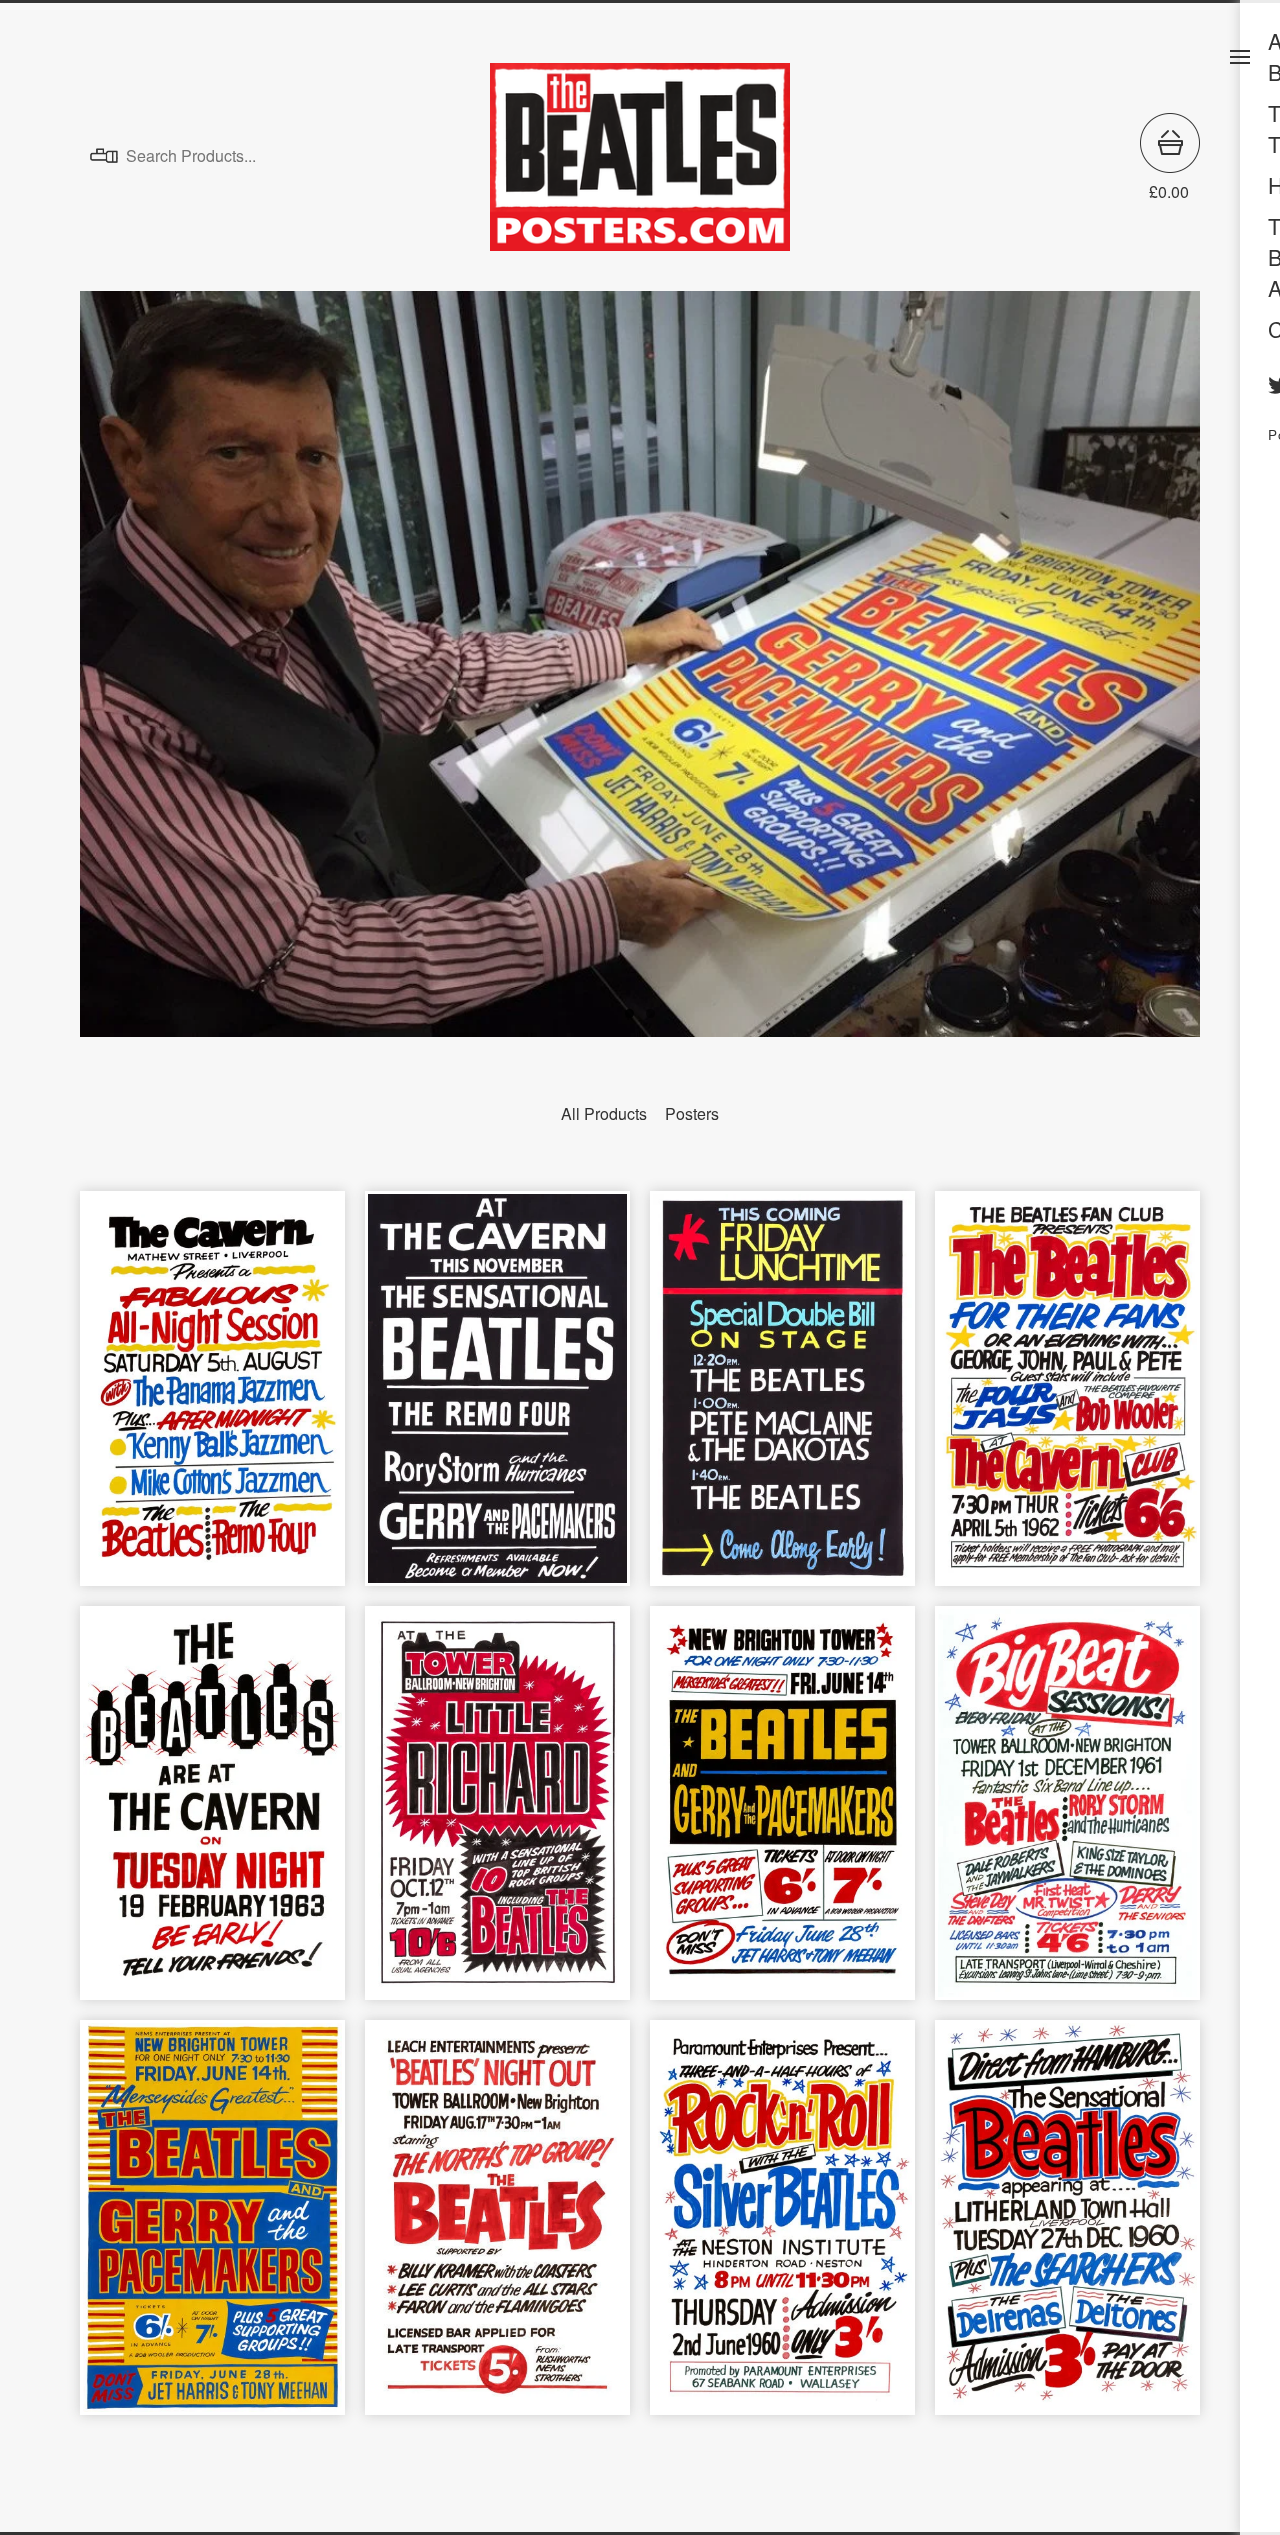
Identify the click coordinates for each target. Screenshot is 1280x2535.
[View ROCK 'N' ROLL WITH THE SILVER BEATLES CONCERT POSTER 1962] (782, 2227)
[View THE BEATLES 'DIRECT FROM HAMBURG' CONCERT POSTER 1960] (1067, 2227)
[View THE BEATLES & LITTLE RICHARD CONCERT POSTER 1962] (497, 1813)
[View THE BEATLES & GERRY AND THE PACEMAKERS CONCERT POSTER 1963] (212, 2227)
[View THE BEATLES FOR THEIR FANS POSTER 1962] (1067, 1398)
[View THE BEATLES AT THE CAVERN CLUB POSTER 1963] (212, 1813)
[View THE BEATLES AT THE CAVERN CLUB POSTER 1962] (497, 1398)
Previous (116, 660)
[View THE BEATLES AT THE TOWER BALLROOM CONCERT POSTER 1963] (782, 1813)
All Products (604, 1113)
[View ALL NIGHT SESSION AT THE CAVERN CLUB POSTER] (212, 1398)
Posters (692, 1113)
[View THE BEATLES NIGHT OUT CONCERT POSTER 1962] (497, 2227)
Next (1163, 660)
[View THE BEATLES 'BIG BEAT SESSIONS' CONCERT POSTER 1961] (1067, 1813)
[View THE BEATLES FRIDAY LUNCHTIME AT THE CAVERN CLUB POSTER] (782, 1398)
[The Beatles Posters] (640, 157)
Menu (1240, 57)
